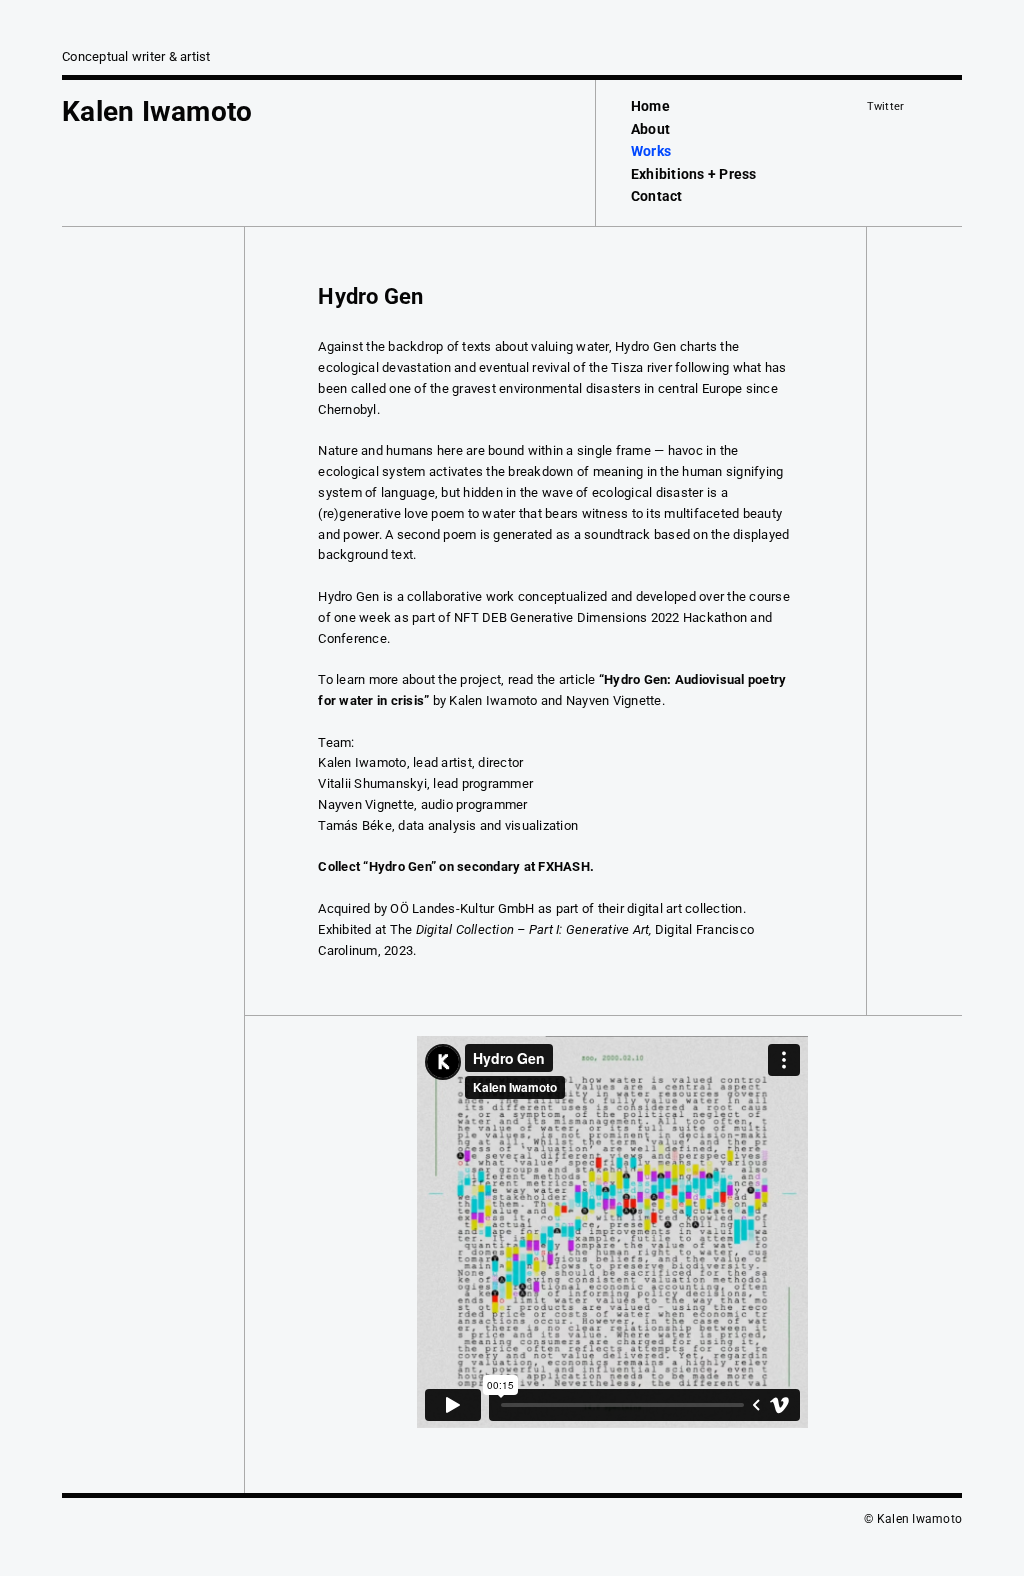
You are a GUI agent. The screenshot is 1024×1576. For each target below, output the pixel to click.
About (650, 129)
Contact (657, 196)
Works (651, 151)
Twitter (886, 106)
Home (650, 106)
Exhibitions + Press (694, 174)
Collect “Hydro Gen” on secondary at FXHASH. (456, 866)
